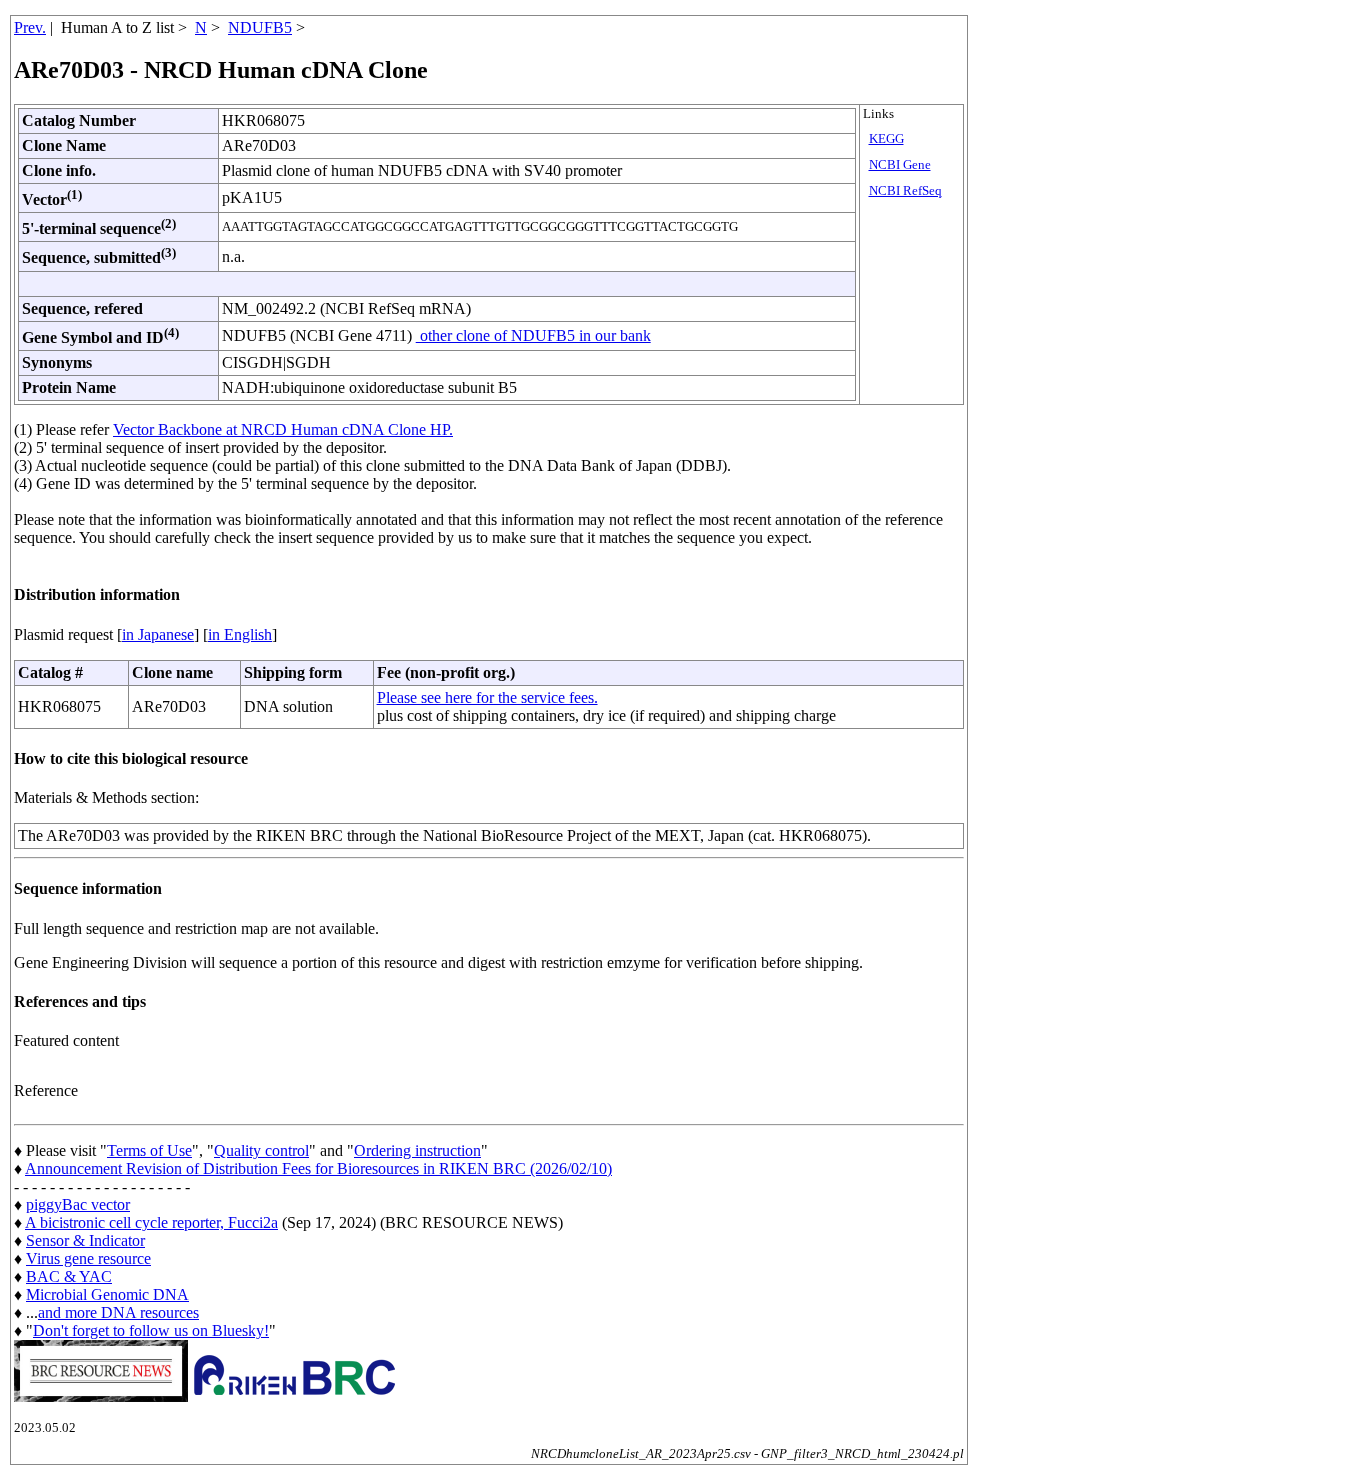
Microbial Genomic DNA (107, 1294)
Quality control (261, 1150)
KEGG (886, 139)
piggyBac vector (78, 1204)
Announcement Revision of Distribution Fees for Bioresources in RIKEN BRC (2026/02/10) (318, 1168)
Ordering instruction (417, 1150)
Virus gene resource (88, 1258)
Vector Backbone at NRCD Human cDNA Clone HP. (283, 429)
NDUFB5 (260, 27)
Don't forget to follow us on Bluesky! (151, 1330)
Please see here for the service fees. (487, 697)
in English (240, 634)
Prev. (30, 27)
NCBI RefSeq (905, 191)
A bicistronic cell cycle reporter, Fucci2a (151, 1222)
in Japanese (158, 634)
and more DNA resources (118, 1312)
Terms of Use (149, 1150)
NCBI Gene (900, 165)
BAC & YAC (69, 1276)
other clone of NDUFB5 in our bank (533, 335)
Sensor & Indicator (85, 1240)
